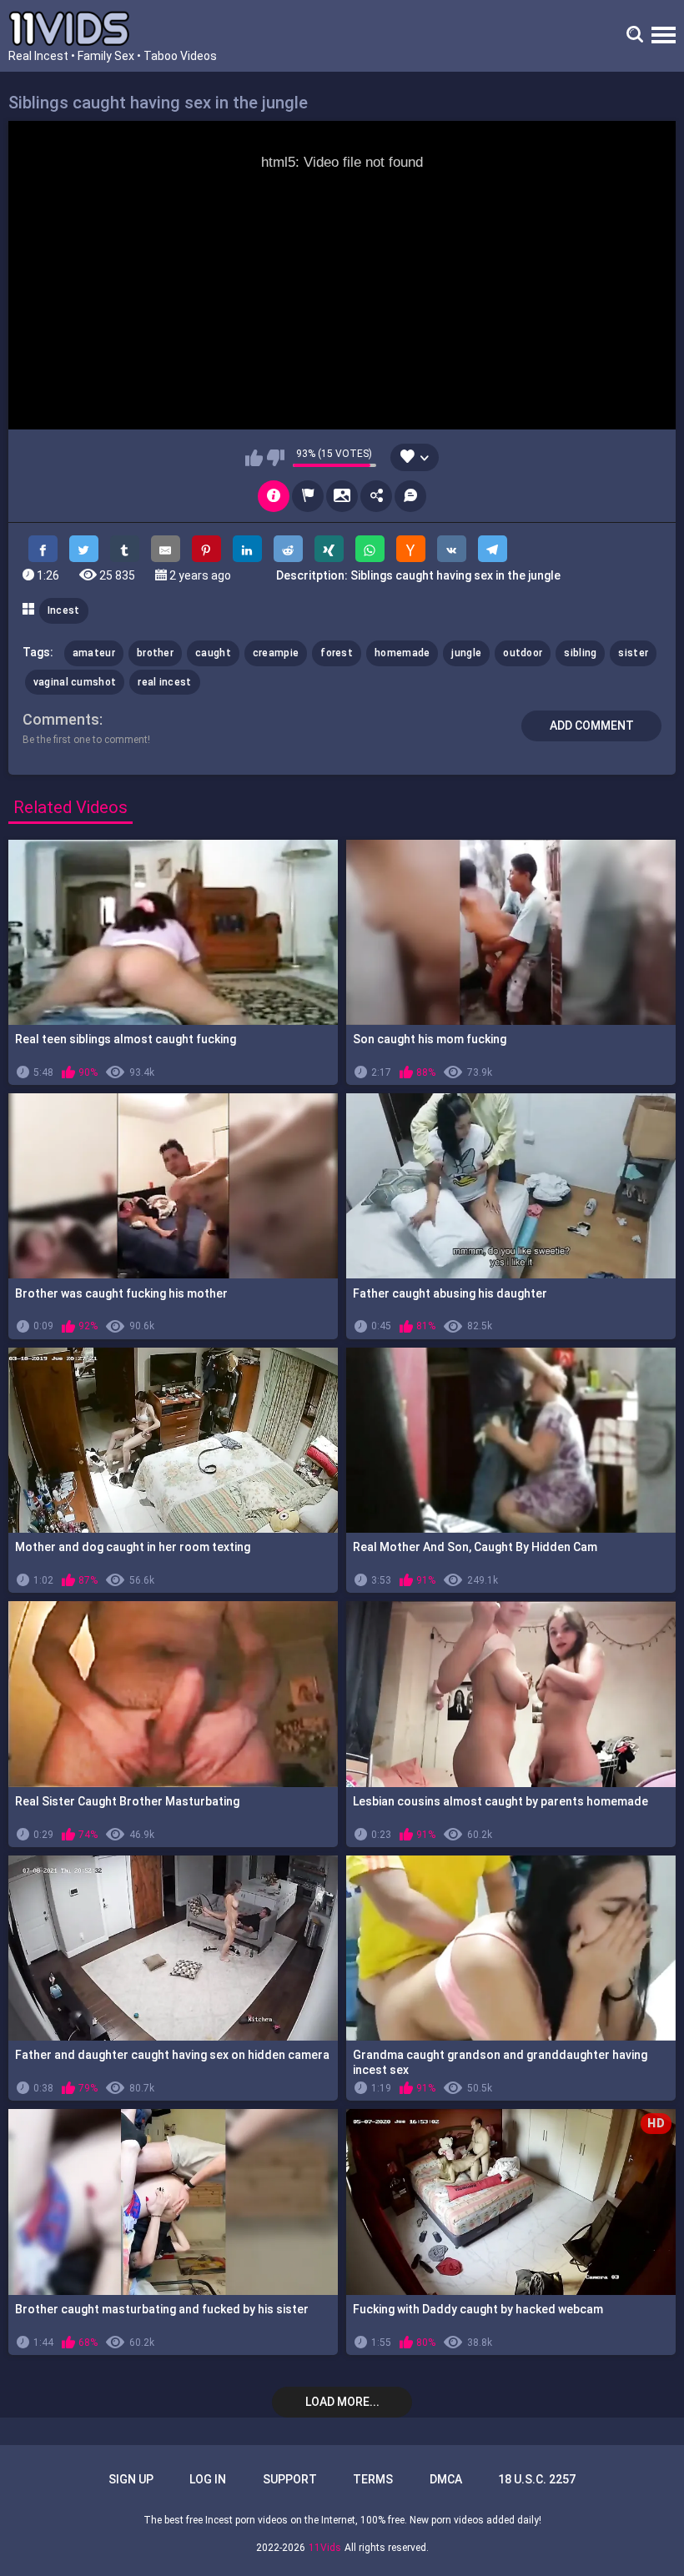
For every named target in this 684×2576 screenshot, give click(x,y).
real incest (164, 682)
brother (155, 653)
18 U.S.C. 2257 (537, 2479)
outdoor (523, 653)
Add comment (592, 726)
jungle (466, 653)
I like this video (254, 458)
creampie (276, 653)
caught (213, 653)
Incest (64, 610)
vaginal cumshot (75, 682)
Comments (61, 719)
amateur (94, 653)
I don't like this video (276, 458)
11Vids (325, 2548)
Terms (373, 2479)
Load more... (342, 2402)
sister (633, 653)
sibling (580, 653)
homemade (402, 653)
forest (337, 653)
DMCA (446, 2479)
